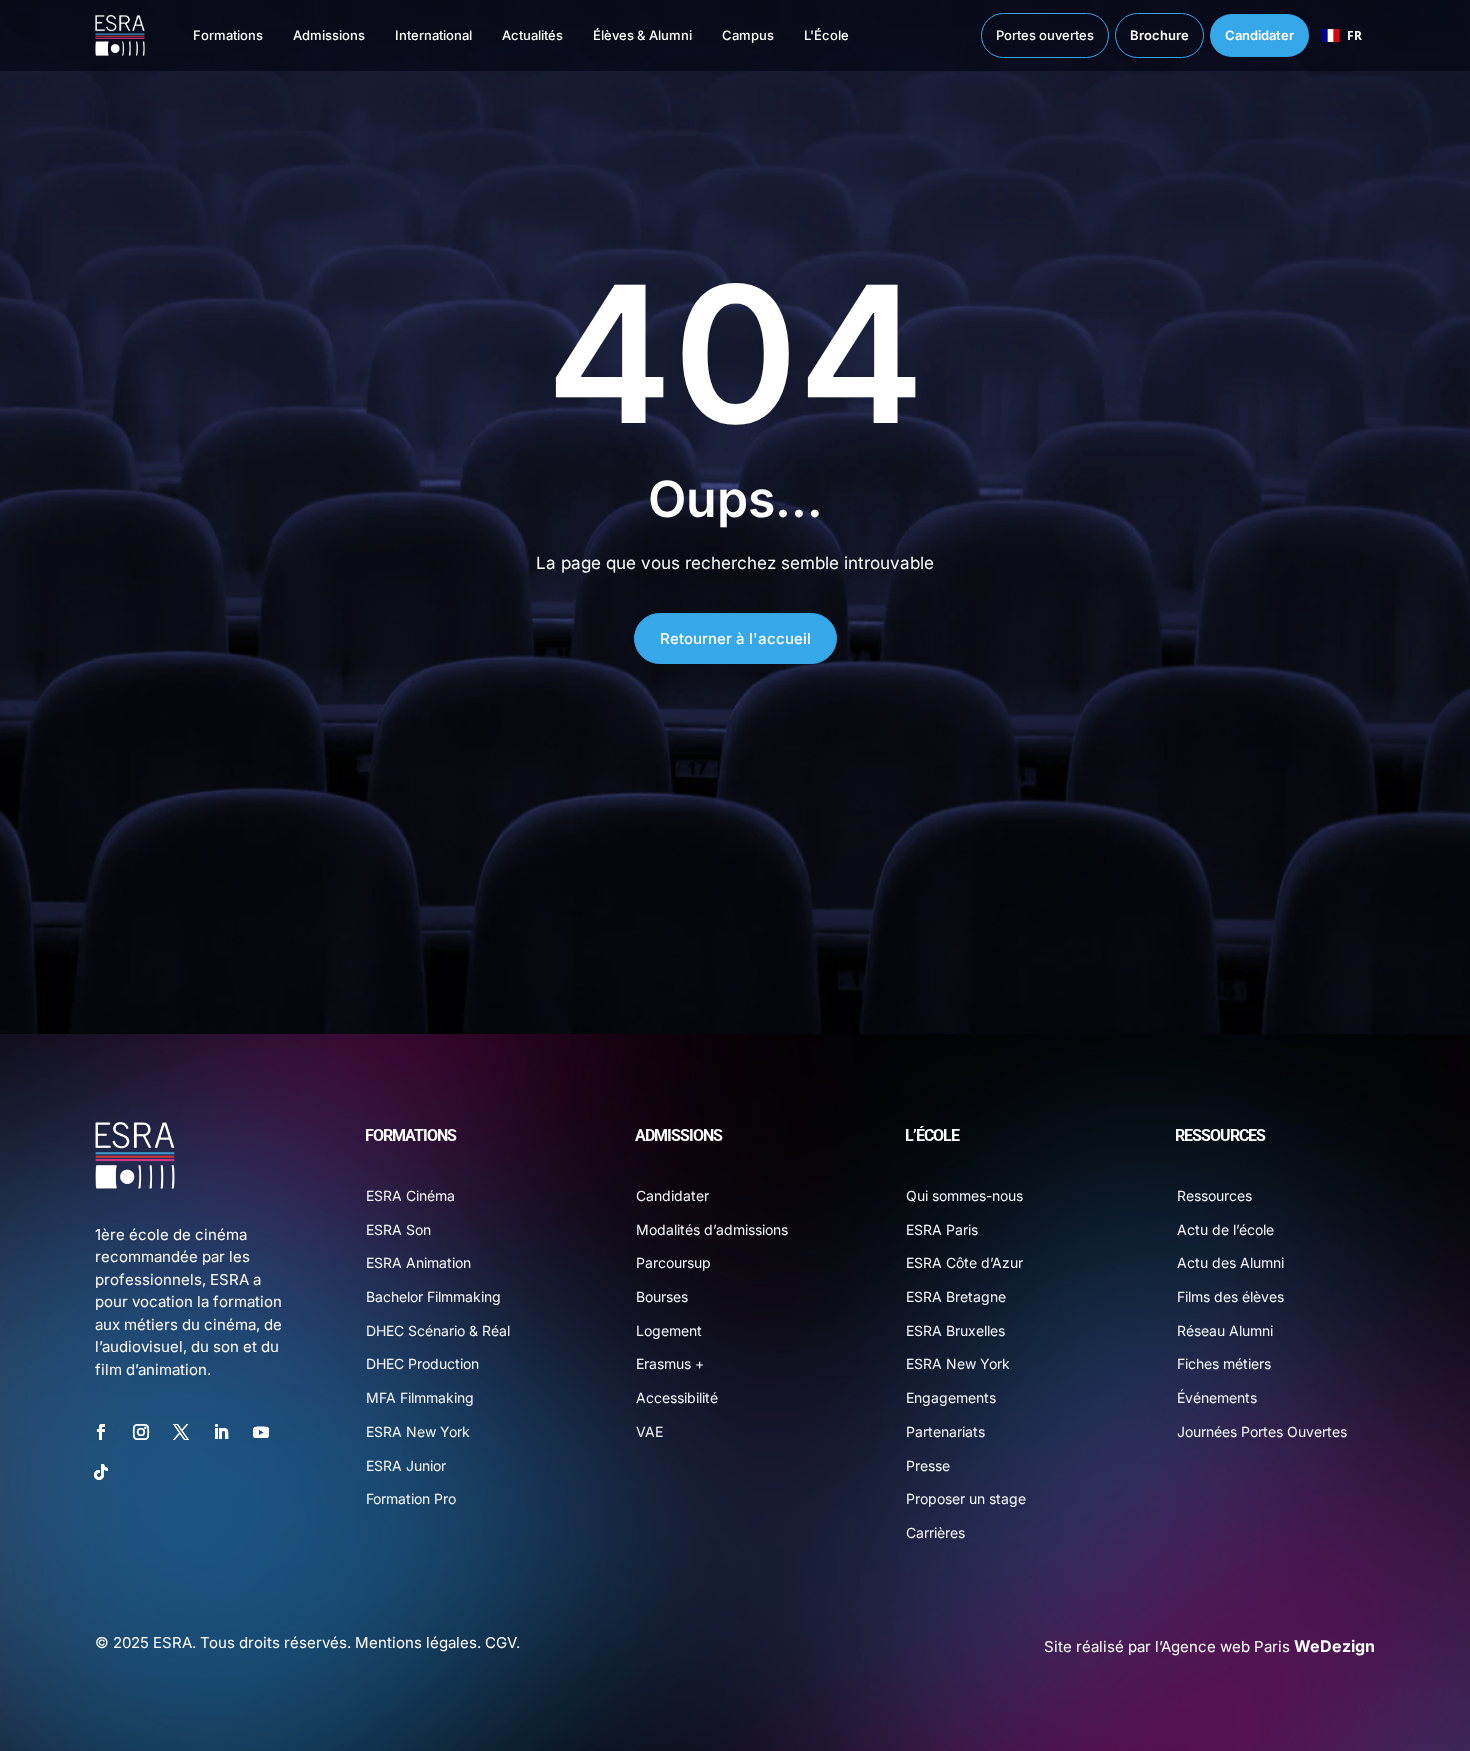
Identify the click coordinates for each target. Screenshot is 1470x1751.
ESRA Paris (942, 1229)
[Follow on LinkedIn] (221, 1432)
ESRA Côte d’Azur (964, 1262)
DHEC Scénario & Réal (438, 1330)
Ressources (1214, 1195)
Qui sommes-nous (964, 1195)
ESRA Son (398, 1229)
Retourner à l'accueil (735, 638)
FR (1354, 35)
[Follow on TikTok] (101, 1472)
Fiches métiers (1224, 1363)
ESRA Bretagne (956, 1296)
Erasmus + (670, 1363)
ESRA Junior (406, 1465)
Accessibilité (677, 1397)
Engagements (951, 1397)
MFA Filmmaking (420, 1397)
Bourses (662, 1296)
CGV (500, 1642)
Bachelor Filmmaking (433, 1296)
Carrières (935, 1532)
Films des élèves (1230, 1296)
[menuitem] (208, 35)
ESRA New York (418, 1431)
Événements (1217, 1397)
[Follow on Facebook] (101, 1432)
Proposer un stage (966, 1498)
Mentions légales (416, 1642)
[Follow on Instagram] (141, 1432)
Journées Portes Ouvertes (1262, 1431)
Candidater (672, 1195)
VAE (649, 1431)
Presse (928, 1465)
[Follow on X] (181, 1432)
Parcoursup (673, 1262)
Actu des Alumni (1230, 1262)
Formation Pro (411, 1498)
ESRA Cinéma (410, 1195)
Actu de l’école (1225, 1229)
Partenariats (945, 1431)
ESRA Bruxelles (955, 1330)
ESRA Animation (418, 1262)
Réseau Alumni (1225, 1330)
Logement (669, 1330)
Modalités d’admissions (712, 1229)
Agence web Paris (1268, 1646)
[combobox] (1342, 36)
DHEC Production (422, 1363)
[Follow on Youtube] (261, 1432)
